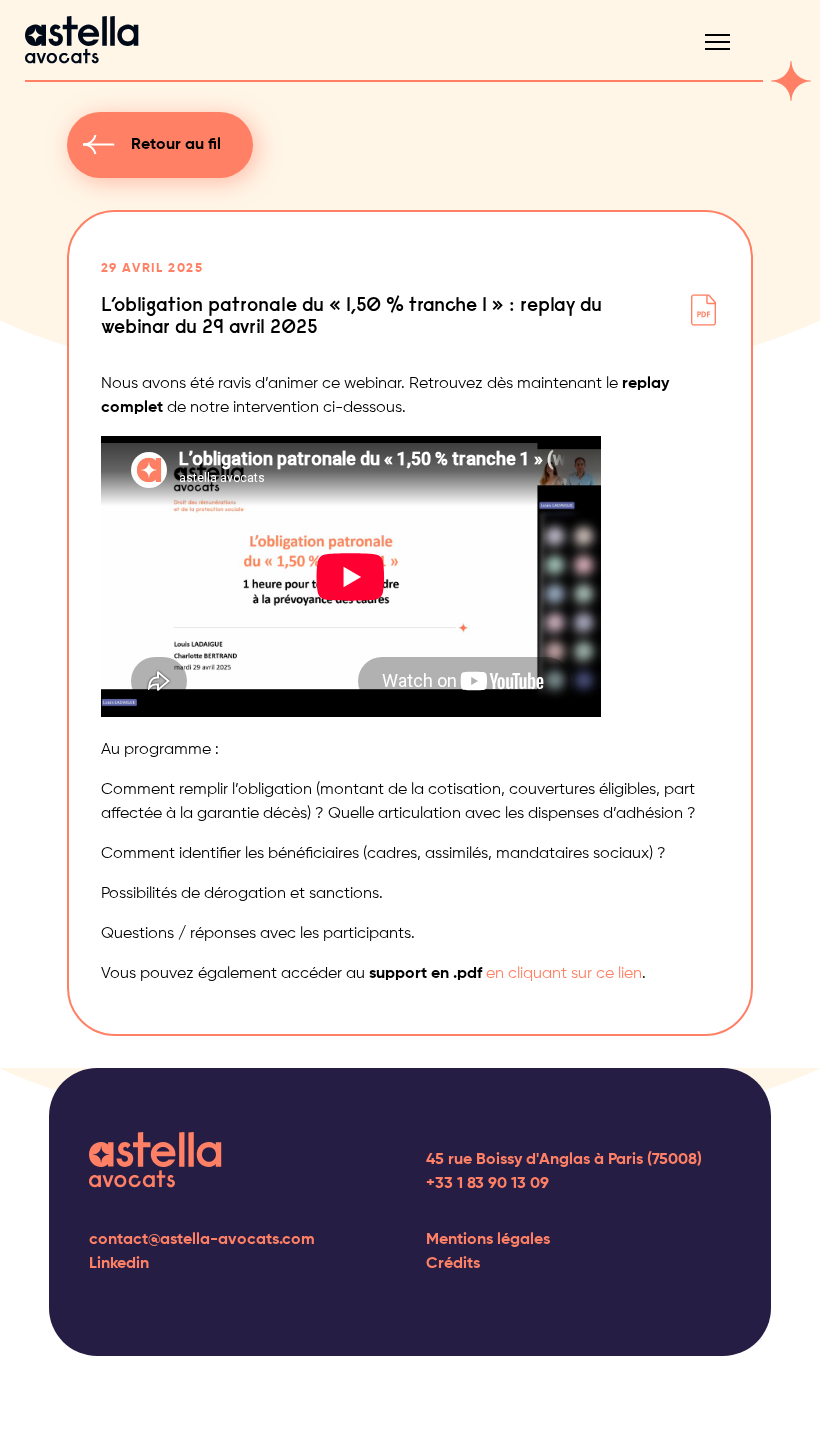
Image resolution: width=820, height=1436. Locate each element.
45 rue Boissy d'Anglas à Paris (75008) (564, 1160)
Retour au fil (176, 145)
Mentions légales (488, 1240)
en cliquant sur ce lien (564, 974)
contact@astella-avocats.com (202, 1240)
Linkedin (119, 1264)
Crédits (453, 1264)
